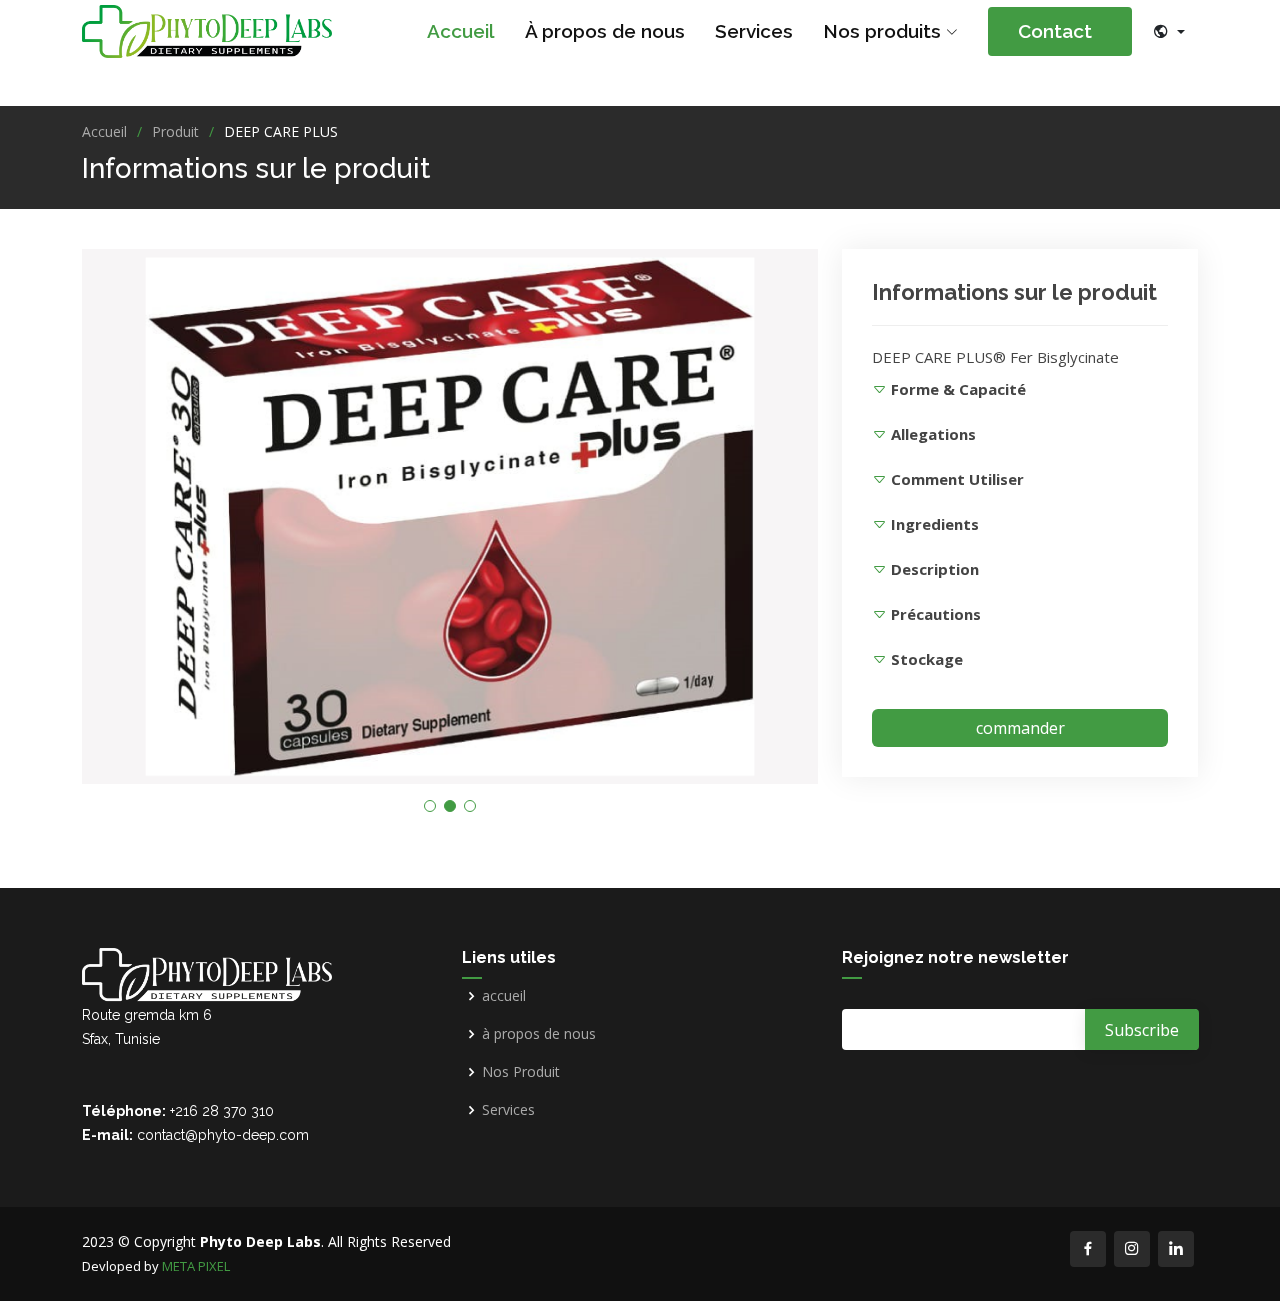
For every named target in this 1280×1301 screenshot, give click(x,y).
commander (1020, 728)
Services (754, 31)
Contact (1075, 31)
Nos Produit (521, 1072)
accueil (504, 996)
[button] (430, 806)
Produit (175, 131)
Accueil (461, 31)
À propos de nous (605, 31)
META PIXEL (196, 1266)
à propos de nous (539, 1034)
